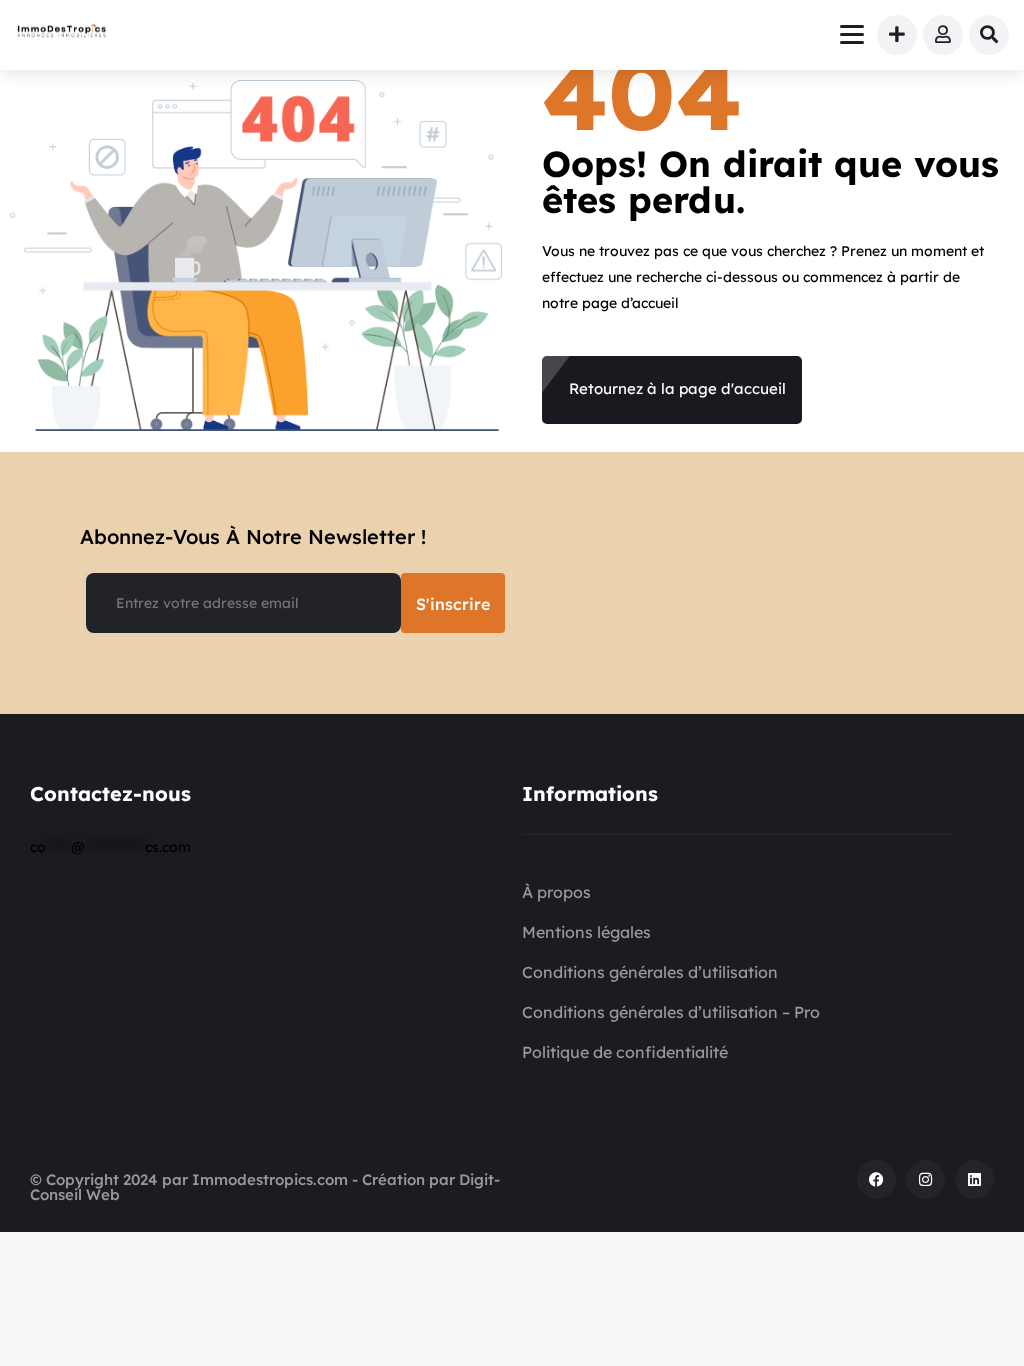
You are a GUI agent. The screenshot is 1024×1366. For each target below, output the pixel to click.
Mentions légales (586, 932)
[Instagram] (925, 1179)
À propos (556, 892)
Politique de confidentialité (625, 1052)
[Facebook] (876, 1179)
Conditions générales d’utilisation (650, 972)
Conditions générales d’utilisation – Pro (671, 1012)
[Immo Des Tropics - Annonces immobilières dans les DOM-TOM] (62, 33)
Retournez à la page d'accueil (677, 388)
